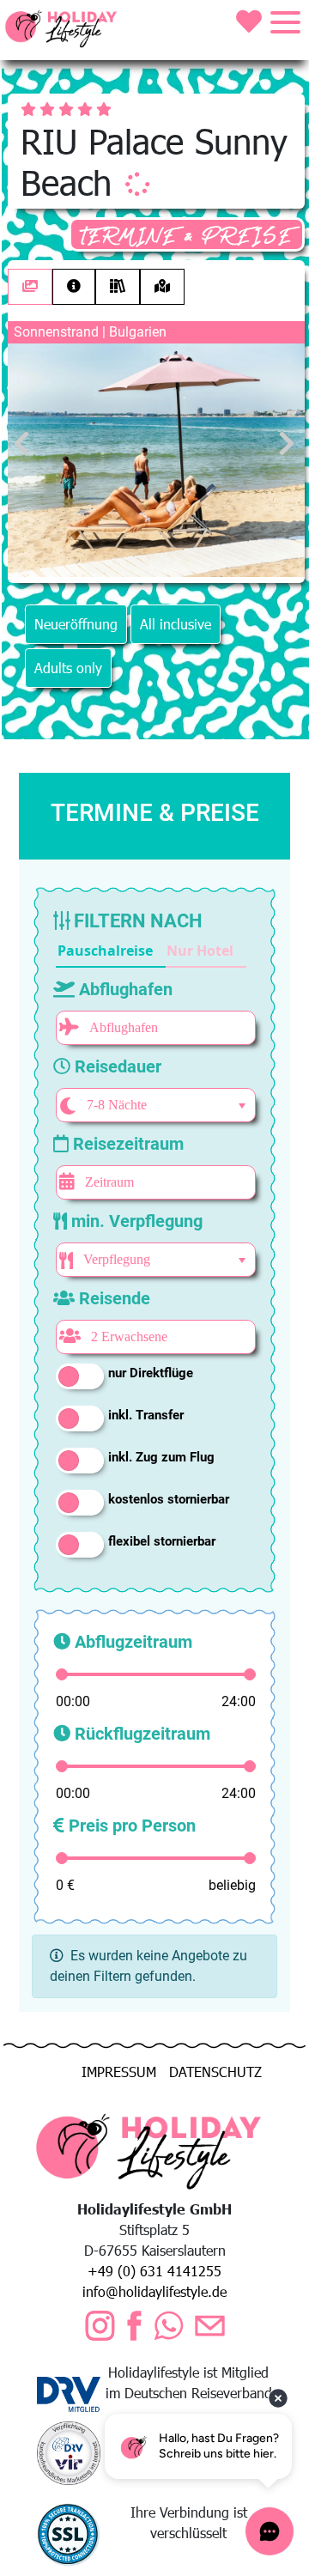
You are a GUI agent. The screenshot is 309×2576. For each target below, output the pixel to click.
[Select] (242, 1106)
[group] (151, 951)
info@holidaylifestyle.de (154, 2291)
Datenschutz (215, 2072)
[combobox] (153, 1105)
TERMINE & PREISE (187, 237)
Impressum (119, 2072)
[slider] (62, 1674)
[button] (111, 951)
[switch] (80, 1376)
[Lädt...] (137, 184)
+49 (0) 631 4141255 (154, 2271)
